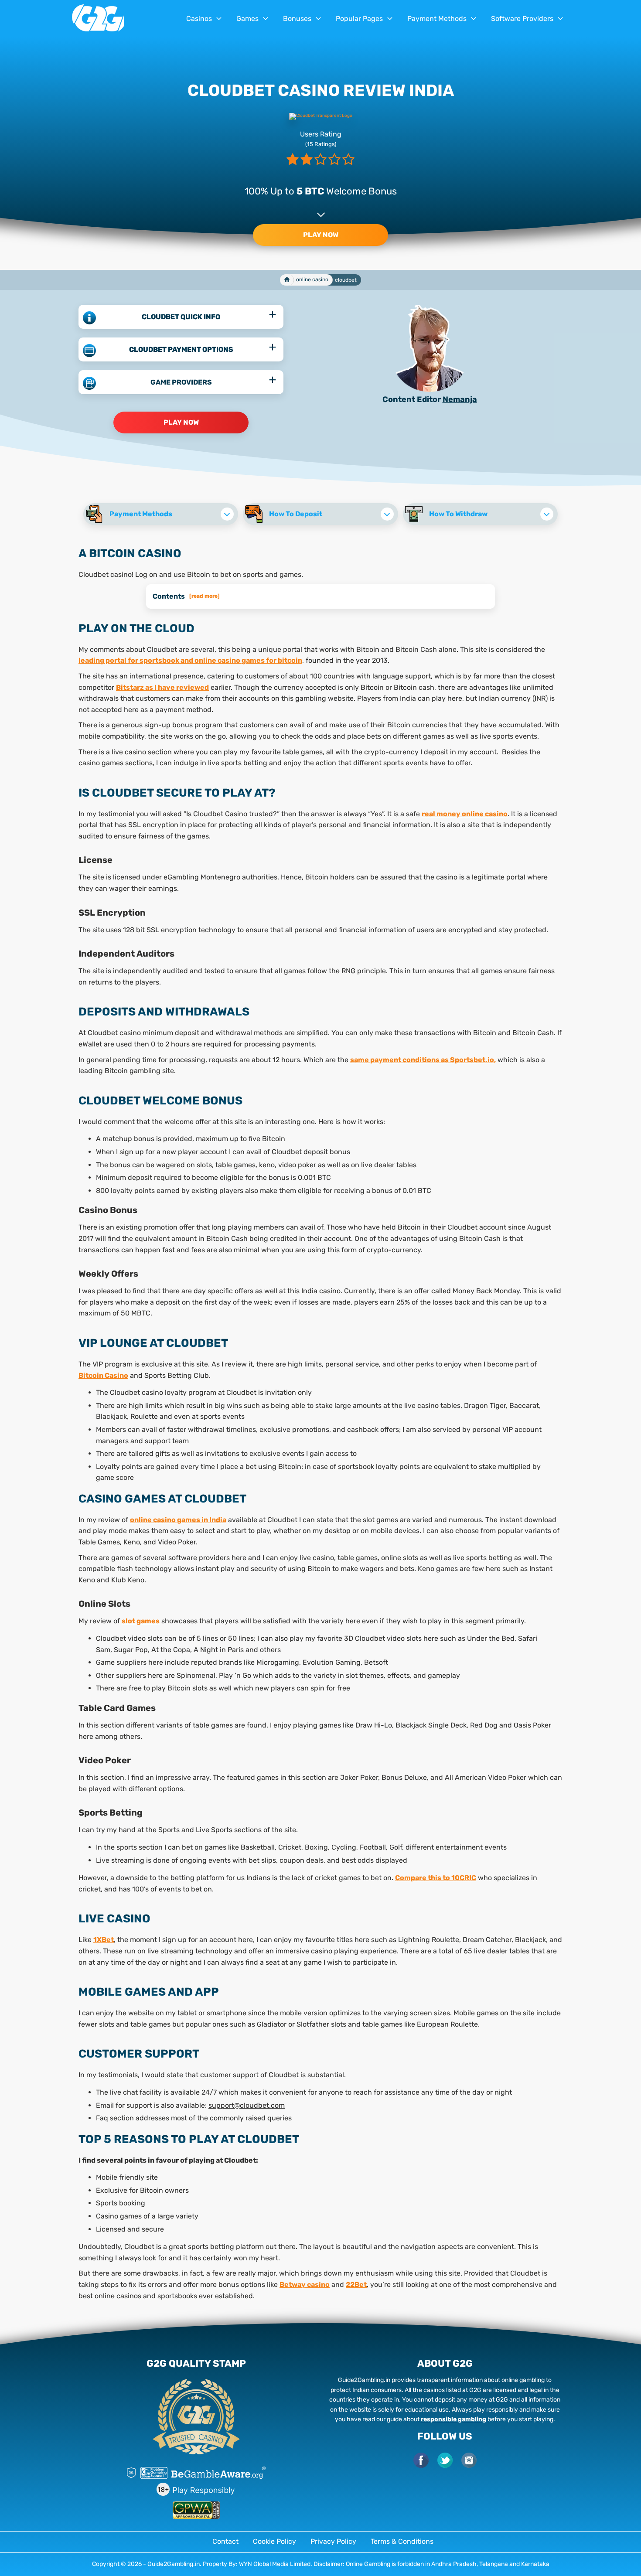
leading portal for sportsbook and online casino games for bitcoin (190, 660)
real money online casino (465, 814)
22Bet (356, 2285)
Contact (225, 2541)
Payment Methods (437, 19)
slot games (141, 1621)
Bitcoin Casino (103, 1375)
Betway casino (305, 2285)
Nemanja (460, 399)
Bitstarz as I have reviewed (162, 687)
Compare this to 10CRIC (436, 1878)
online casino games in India (178, 1520)
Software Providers (522, 19)
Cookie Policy (274, 2541)
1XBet (104, 1940)
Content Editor (412, 399)
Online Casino (312, 279)
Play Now (321, 235)
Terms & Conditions (402, 2541)
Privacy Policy (333, 2541)
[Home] (287, 280)
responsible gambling (453, 2419)
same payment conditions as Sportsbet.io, (423, 1060)
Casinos (199, 19)
